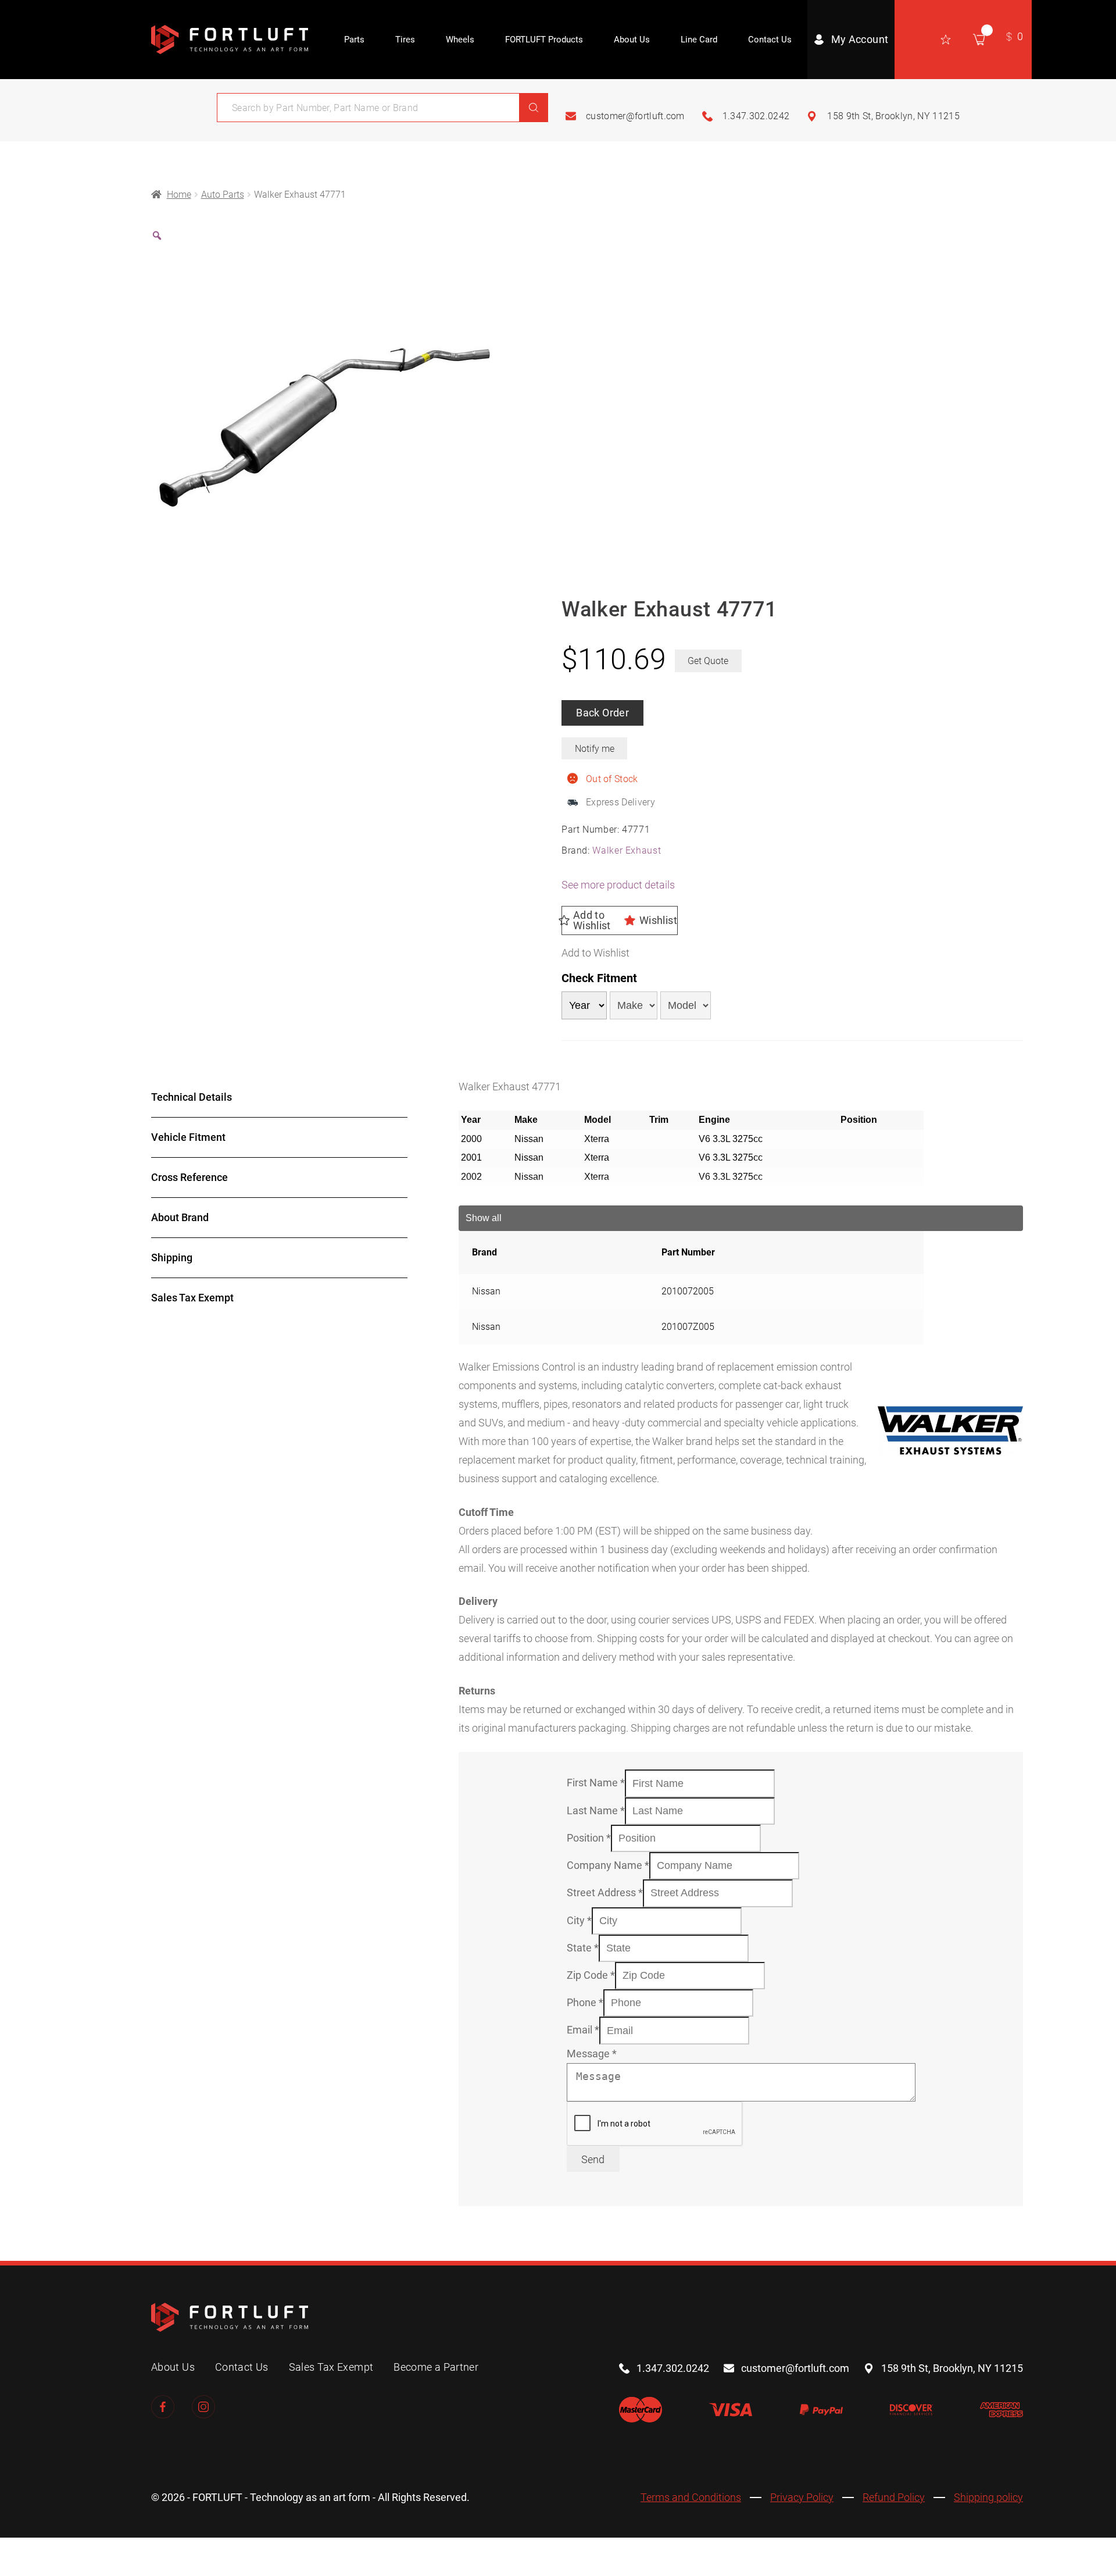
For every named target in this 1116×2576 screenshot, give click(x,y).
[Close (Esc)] (111, 2550)
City (579, 1920)
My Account (860, 39)
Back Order (602, 713)
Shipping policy (988, 2497)
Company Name (608, 1865)
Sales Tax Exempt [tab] (192, 1298)
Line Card (699, 40)
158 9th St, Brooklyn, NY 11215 (893, 116)
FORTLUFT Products (544, 40)
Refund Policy (894, 2497)
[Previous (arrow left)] (15, 2570)
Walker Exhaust (627, 850)
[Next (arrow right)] (47, 2570)
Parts (354, 40)
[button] (620, 920)
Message (592, 2054)
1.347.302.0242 (756, 116)
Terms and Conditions (691, 2497)
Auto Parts (223, 195)
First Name (596, 1783)
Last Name (596, 1810)
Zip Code (591, 1975)
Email (583, 2030)
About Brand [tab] (180, 1217)
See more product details (618, 885)
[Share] (79, 2550)
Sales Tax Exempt (331, 2367)
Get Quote (708, 661)
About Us (632, 40)
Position (589, 1838)
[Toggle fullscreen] (47, 2550)
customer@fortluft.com (635, 116)
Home (179, 195)
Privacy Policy (802, 2497)
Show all (484, 1218)
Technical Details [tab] (192, 1097)
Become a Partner (436, 2367)
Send (593, 2159)
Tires (405, 40)
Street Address (605, 1892)
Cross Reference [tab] (189, 1177)
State (583, 1948)
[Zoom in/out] (15, 2550)
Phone (585, 2002)
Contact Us (770, 40)
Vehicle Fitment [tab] (188, 1137)
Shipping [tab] (172, 1257)
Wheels (460, 40)
